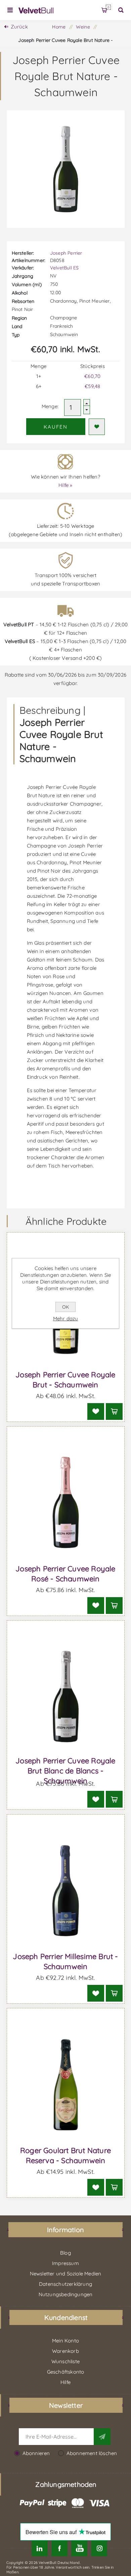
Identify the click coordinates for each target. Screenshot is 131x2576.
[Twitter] (39, 2548)
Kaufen (56, 427)
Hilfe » (65, 485)
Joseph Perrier (66, 253)
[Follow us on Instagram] (99, 2548)
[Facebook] (60, 2548)
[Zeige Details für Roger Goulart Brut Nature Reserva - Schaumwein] (66, 2084)
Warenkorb (108, 7)
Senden (102, 2437)
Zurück (19, 27)
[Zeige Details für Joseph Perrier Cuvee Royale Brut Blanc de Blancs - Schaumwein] (66, 1697)
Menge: (50, 406)
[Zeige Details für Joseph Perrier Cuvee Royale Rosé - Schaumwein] (66, 1503)
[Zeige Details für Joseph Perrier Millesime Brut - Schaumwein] (66, 1891)
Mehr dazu (66, 1318)
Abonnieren (36, 2453)
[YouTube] (79, 2548)
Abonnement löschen (92, 2453)
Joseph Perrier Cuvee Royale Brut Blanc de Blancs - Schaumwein (65, 1771)
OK (65, 1307)
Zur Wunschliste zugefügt (97, 427)
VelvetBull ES (64, 268)
